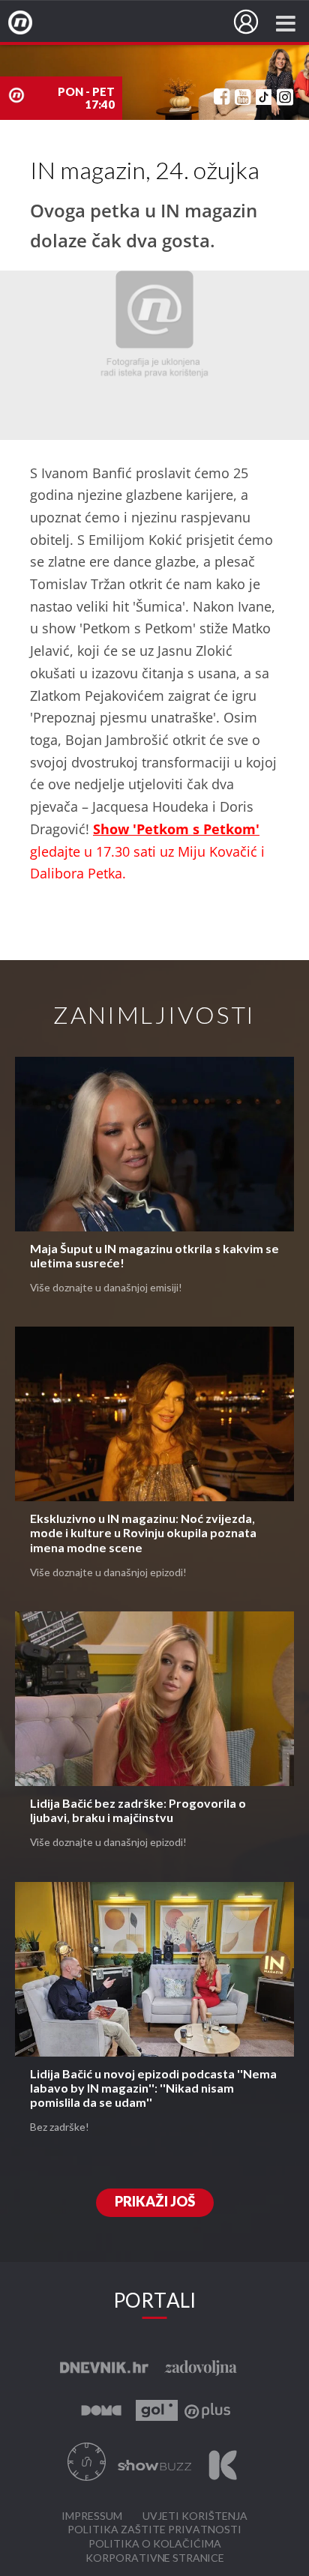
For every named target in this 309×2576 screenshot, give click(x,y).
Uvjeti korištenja (195, 2516)
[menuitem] (246, 22)
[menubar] (246, 22)
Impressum (92, 2516)
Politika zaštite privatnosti (154, 2530)
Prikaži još (155, 2202)
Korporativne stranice (155, 2558)
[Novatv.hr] (30, 23)
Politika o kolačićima (155, 2544)
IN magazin (78, 25)
